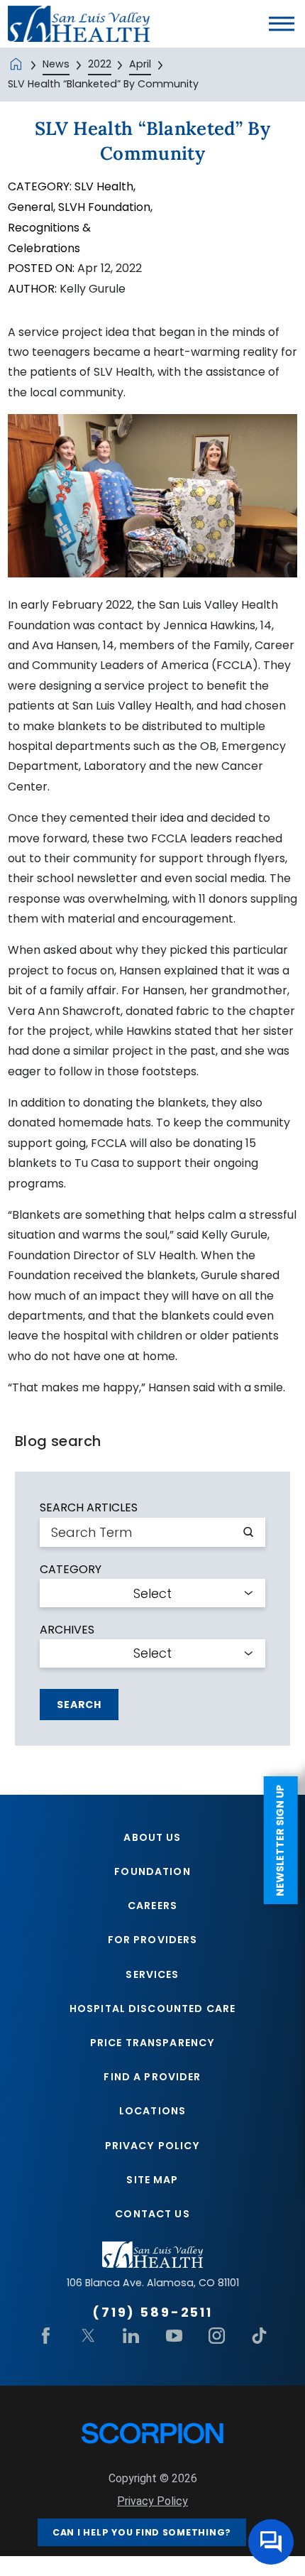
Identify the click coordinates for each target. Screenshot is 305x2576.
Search (79, 1705)
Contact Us (152, 2214)
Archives (67, 1630)
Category (71, 1570)
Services (152, 1974)
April (140, 64)
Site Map (152, 2180)
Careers (152, 1906)
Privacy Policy (153, 2146)
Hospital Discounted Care (152, 2009)
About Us (152, 1837)
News (56, 64)
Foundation (152, 1871)
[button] (282, 23)
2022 (100, 64)
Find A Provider (152, 2077)
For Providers (153, 1940)
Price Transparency (152, 2043)
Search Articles (89, 1508)
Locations (152, 2111)
